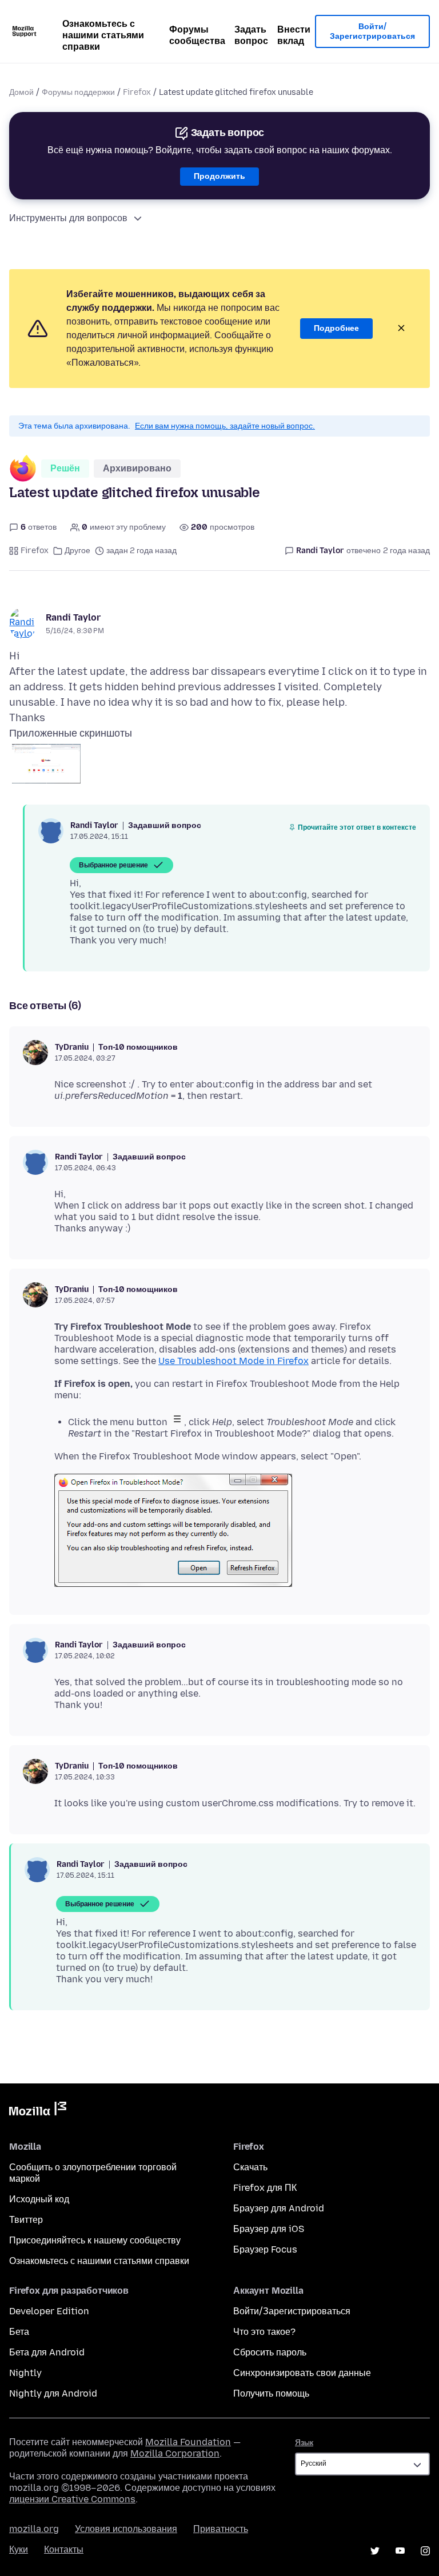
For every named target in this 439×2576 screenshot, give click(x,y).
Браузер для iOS (269, 2229)
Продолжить (219, 176)
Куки (19, 2549)
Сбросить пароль (270, 2352)
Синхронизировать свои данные (302, 2373)
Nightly (25, 2373)
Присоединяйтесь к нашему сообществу (95, 2240)
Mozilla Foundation (188, 2442)
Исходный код (39, 2199)
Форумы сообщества (197, 35)
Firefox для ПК (265, 2188)
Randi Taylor (73, 617)
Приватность (221, 2529)
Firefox (137, 92)
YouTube (400, 2551)
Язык (304, 2443)
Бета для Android (47, 2352)
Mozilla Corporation (175, 2453)
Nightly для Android (53, 2393)
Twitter (375, 2551)
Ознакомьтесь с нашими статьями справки (103, 35)
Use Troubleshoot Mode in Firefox (234, 1361)
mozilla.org (34, 2529)
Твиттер (26, 2220)
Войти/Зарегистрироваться (372, 32)
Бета (19, 2332)
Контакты (64, 2549)
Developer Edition (49, 2311)
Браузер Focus (265, 2249)
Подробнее (336, 328)
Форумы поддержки (78, 92)
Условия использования (126, 2529)
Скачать (250, 2167)
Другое (77, 551)
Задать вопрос (251, 35)
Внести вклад (294, 35)
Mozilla (38, 2111)
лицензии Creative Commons (72, 2499)
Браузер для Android (279, 2208)
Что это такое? (264, 2332)
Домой (21, 92)
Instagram (425, 2551)
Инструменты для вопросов (68, 218)
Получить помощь (271, 2393)
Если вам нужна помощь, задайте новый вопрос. (225, 426)
